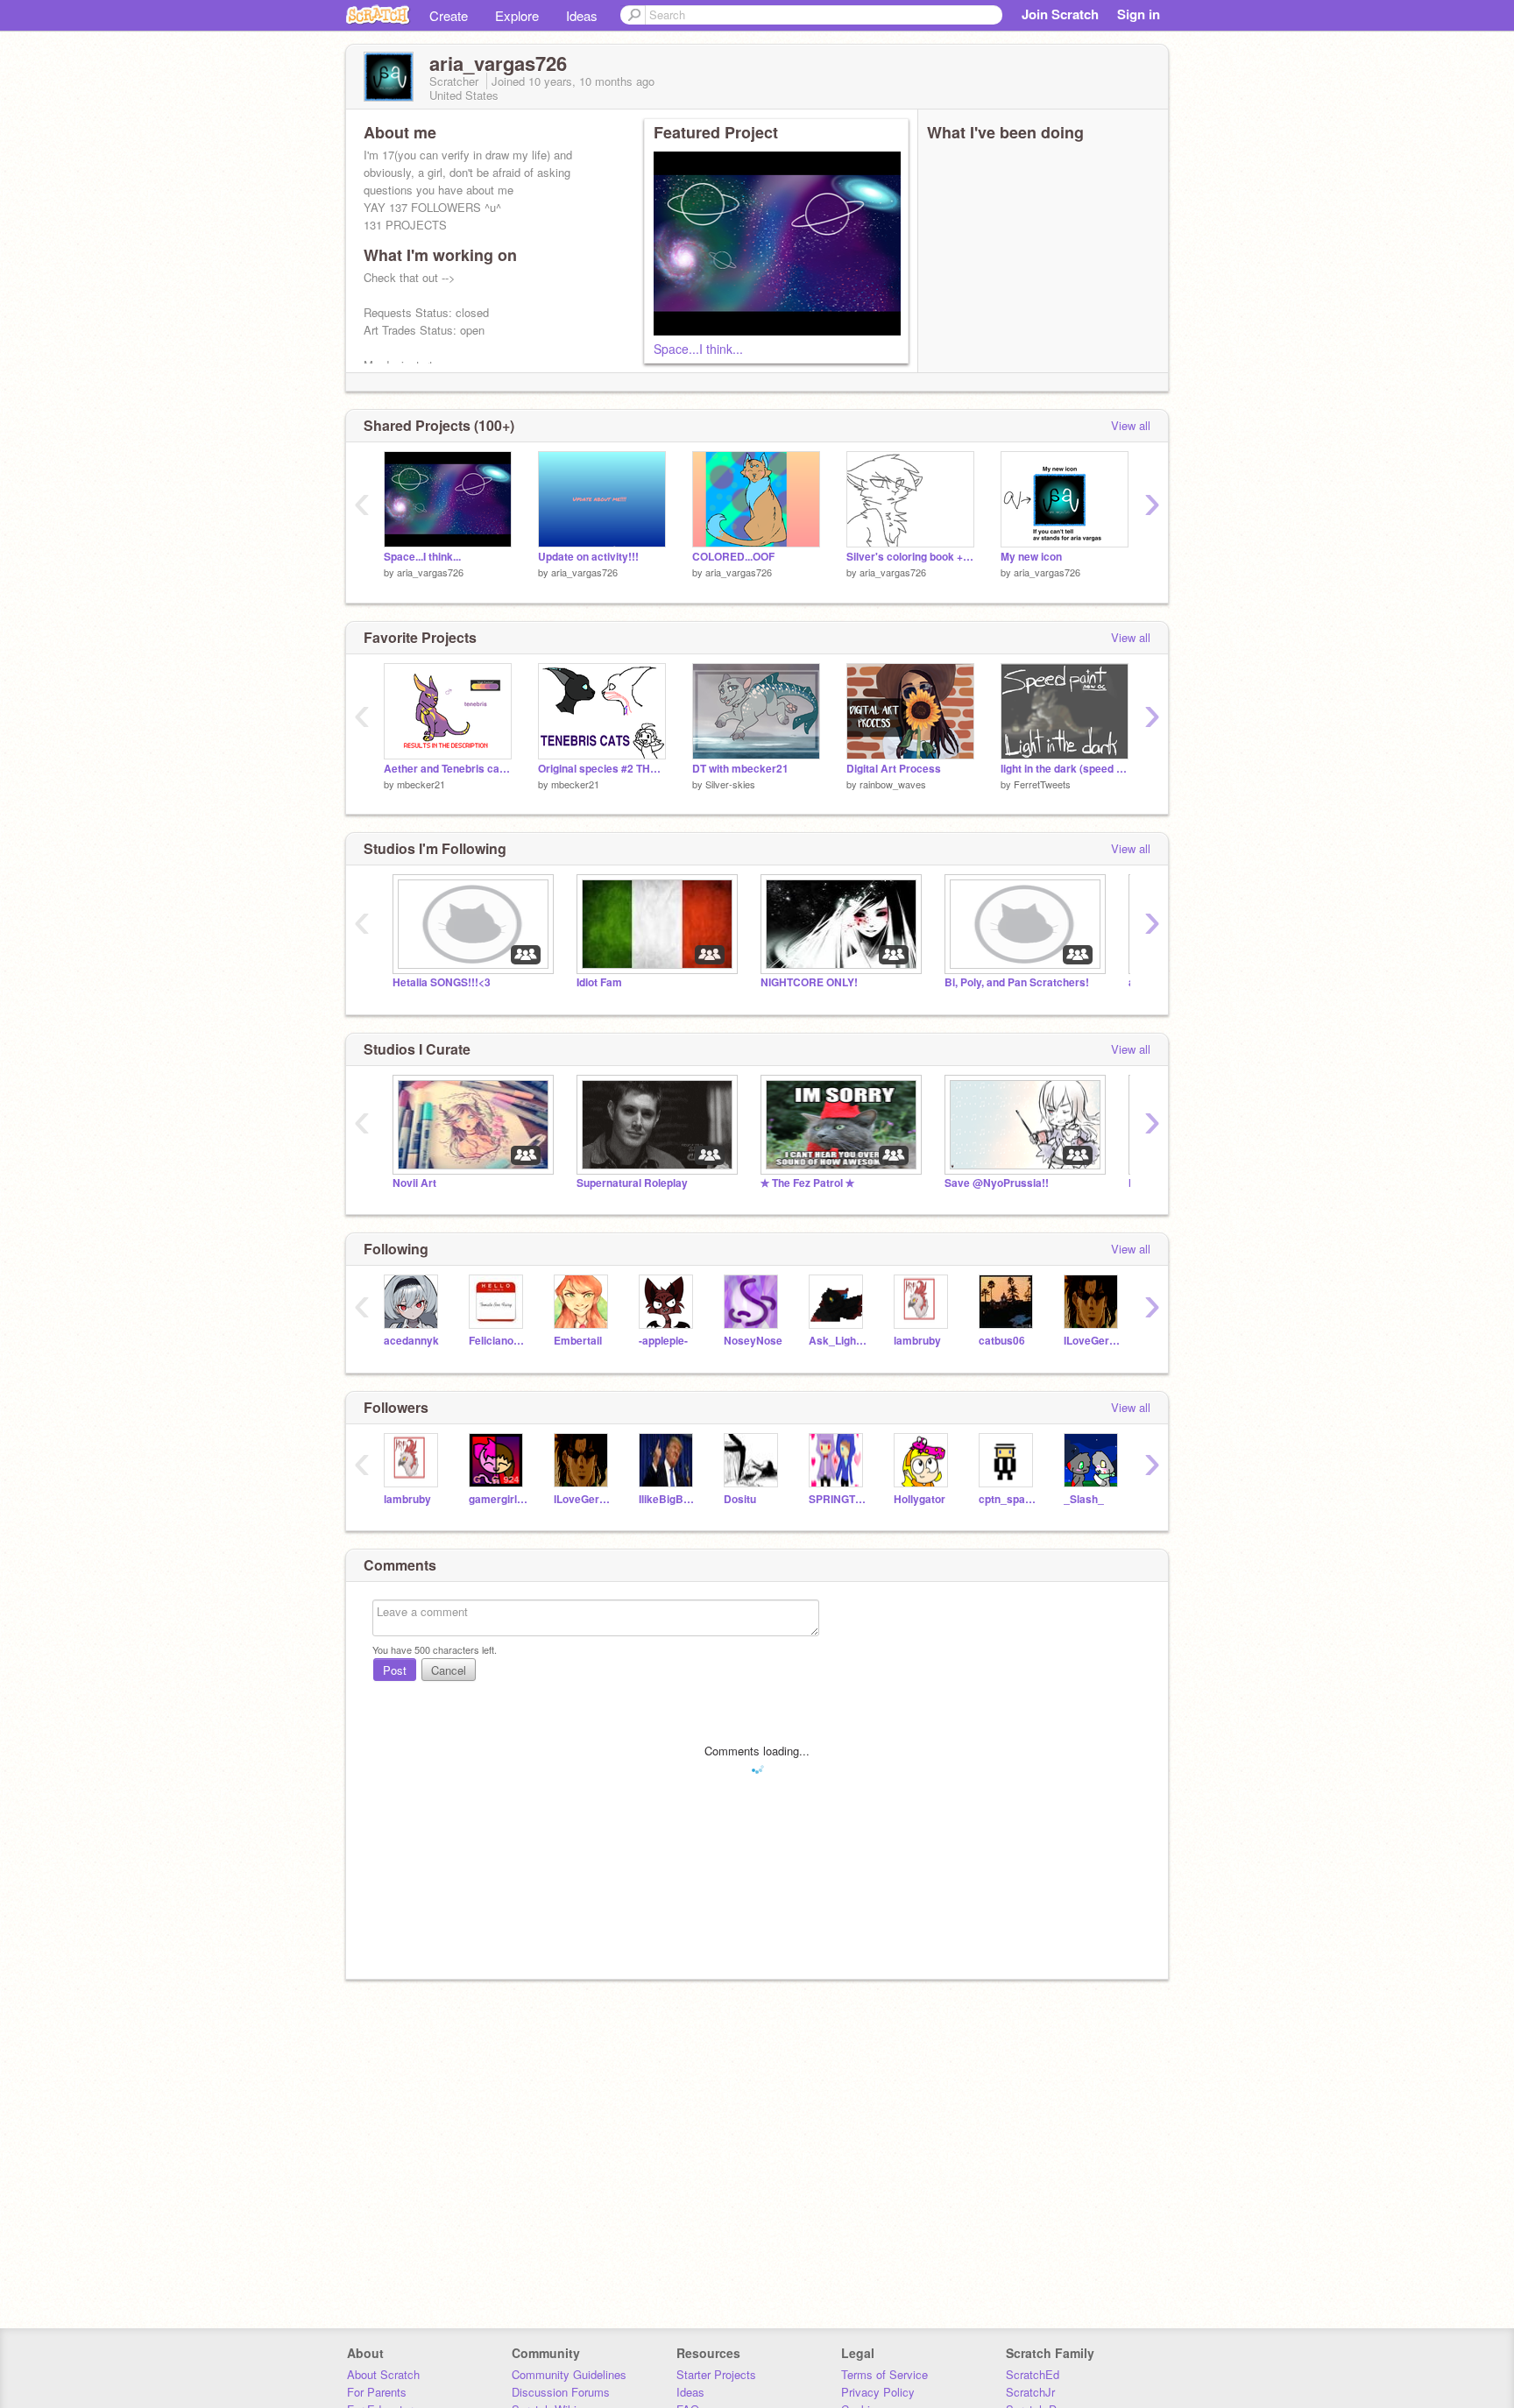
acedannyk (411, 1341)
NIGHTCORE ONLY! (809, 982)
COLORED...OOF (733, 557)
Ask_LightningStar (838, 1341)
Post (395, 1670)
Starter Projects (716, 2374)
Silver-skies (730, 784)
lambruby (917, 1341)
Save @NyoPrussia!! (997, 1183)
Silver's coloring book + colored (910, 557)
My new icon (1031, 557)
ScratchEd (1033, 2374)
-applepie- (663, 1341)
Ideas (582, 15)
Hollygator (920, 1499)
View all (1131, 425)
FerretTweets (1042, 784)
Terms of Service (884, 2374)
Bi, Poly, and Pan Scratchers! (1017, 982)
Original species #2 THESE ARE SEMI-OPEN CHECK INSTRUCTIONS (602, 769)
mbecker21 (421, 784)
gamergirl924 (498, 1499)
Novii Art (414, 1183)
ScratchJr (1030, 2392)
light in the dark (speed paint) (1065, 769)
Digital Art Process (894, 769)
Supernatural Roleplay (632, 1183)
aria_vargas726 (430, 572)
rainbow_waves (893, 784)
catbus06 (1002, 1341)
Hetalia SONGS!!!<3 (442, 982)
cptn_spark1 (1008, 1499)
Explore (517, 15)
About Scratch (383, 2374)
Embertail (578, 1341)
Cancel (449, 1670)
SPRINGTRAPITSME (838, 1499)
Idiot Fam (599, 982)
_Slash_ (1084, 1499)
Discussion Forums (561, 2392)
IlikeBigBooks (668, 1499)
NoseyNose (753, 1341)
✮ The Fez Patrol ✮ (807, 1183)
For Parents (377, 2392)
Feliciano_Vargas (498, 1341)
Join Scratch (1060, 14)
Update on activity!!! (588, 557)
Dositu (740, 1499)
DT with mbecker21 (740, 769)
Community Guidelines (569, 2374)
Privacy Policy (878, 2392)
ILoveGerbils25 (1093, 1341)
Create (449, 15)
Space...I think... (698, 349)
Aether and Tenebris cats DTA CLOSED (448, 769)
